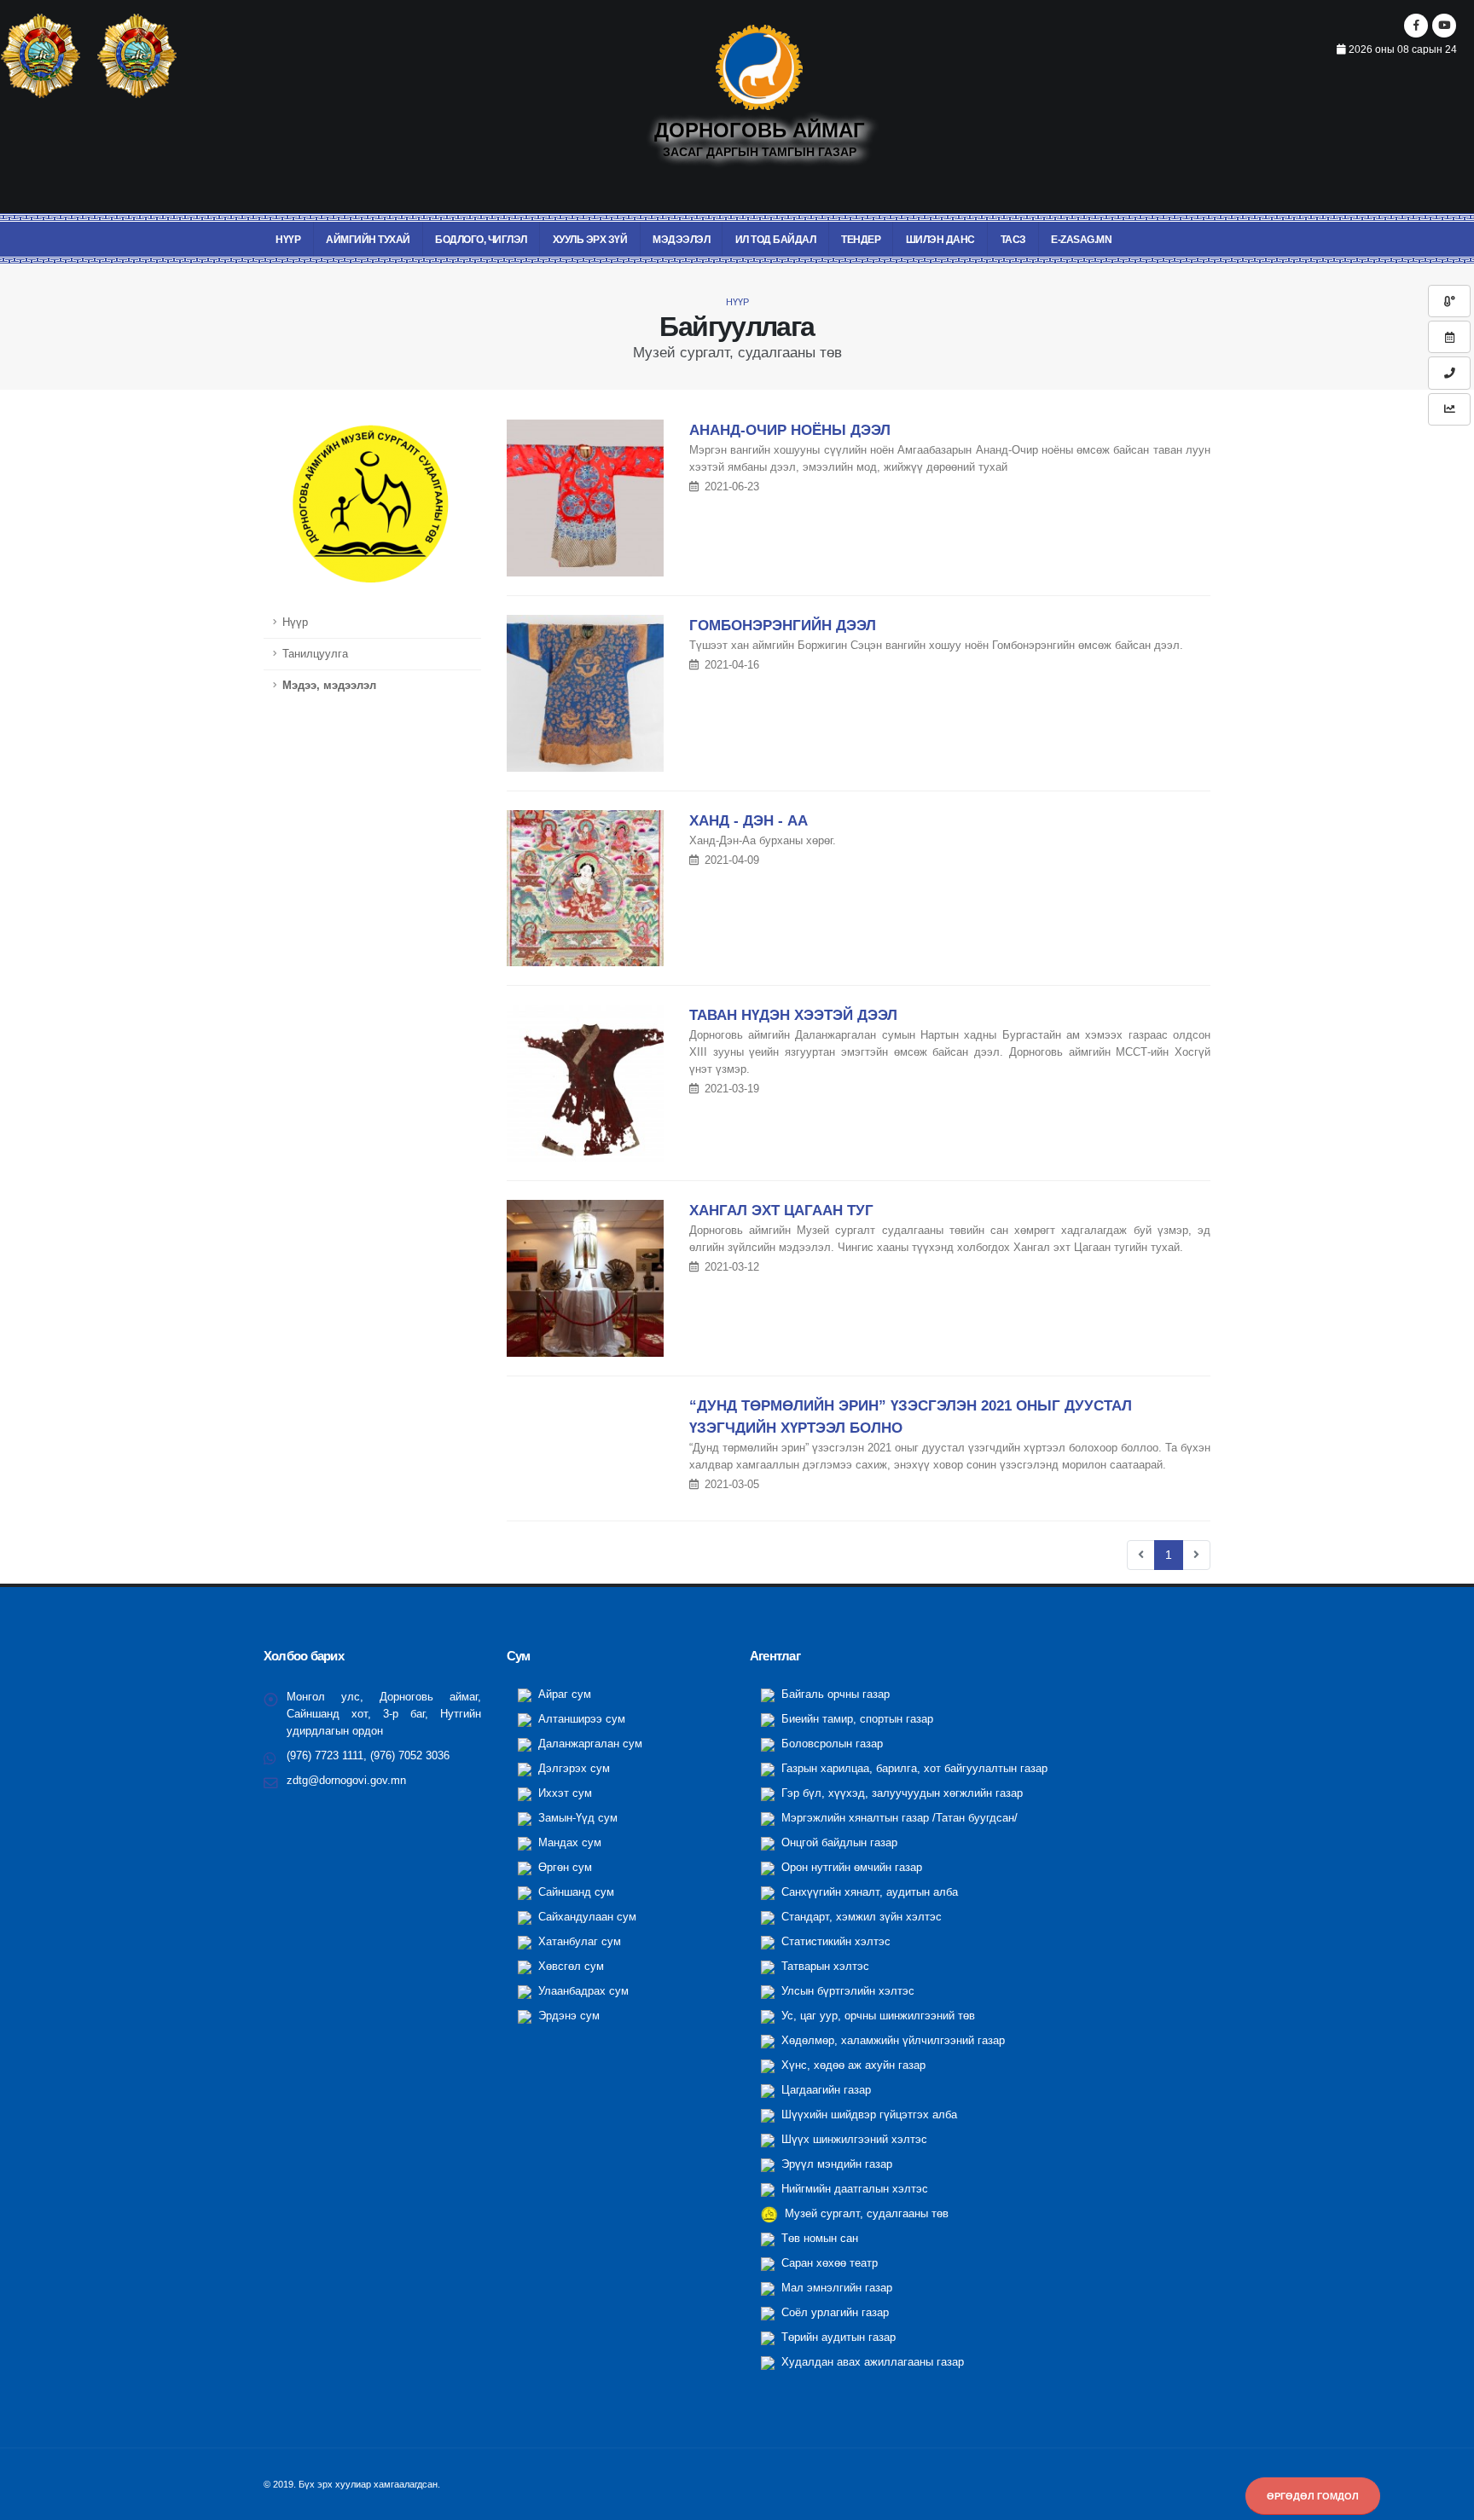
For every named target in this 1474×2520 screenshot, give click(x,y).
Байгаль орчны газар (834, 1694)
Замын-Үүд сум (576, 1818)
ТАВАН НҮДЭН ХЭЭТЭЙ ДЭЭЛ (793, 1015)
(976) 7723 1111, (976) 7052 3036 (368, 1756)
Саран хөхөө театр (828, 2263)
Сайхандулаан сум (586, 1917)
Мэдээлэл (681, 240)
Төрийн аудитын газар (837, 2338)
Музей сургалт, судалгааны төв (865, 2214)
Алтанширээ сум (580, 1719)
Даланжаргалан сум (589, 1744)
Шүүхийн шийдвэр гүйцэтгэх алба (868, 2115)
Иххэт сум (563, 1793)
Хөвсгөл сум (569, 1967)
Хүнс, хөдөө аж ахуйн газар (852, 2065)
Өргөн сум (563, 1868)
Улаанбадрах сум (582, 1991)
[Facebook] (1416, 26)
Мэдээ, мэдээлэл (329, 686)
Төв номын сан (818, 2239)
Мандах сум (568, 1843)
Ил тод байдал (776, 240)
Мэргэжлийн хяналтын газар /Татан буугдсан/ (898, 1818)
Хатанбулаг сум (578, 1942)
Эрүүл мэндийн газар (835, 2164)
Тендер (861, 240)
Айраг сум (563, 1694)
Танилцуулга (315, 654)
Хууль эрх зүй (590, 240)
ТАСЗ (1013, 240)
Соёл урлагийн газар (833, 2313)
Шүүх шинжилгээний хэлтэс (853, 2140)
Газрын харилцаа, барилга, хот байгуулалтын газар (913, 1769)
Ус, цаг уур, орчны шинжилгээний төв (876, 2016)
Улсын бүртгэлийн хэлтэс (846, 1991)
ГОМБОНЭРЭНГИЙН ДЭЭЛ (783, 626)
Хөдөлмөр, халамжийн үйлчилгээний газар (891, 2041)
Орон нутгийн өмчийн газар (850, 1868)
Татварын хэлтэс (824, 1967)
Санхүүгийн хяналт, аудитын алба (868, 1892)
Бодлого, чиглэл (481, 240)
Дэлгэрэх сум (572, 1769)
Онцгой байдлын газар (838, 1843)
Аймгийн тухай (368, 240)
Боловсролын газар (830, 1744)
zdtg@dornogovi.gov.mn (346, 1781)
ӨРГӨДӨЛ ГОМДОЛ (1313, 2496)
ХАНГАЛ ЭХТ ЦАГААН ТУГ (781, 1211)
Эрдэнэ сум (567, 2016)
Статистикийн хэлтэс (834, 1942)
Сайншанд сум (575, 1892)
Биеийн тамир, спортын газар (856, 1719)
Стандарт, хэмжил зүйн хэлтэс (860, 1917)
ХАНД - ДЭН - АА (749, 821)
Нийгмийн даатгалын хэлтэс (853, 2189)
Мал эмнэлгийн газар (835, 2288)
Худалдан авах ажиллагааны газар (871, 2362)
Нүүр (288, 240)
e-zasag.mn (1081, 240)
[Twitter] (1444, 26)
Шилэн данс (940, 240)
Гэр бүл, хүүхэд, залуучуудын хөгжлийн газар (900, 1793)
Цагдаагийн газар (824, 2090)
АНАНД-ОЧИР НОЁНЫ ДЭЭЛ (790, 430)
